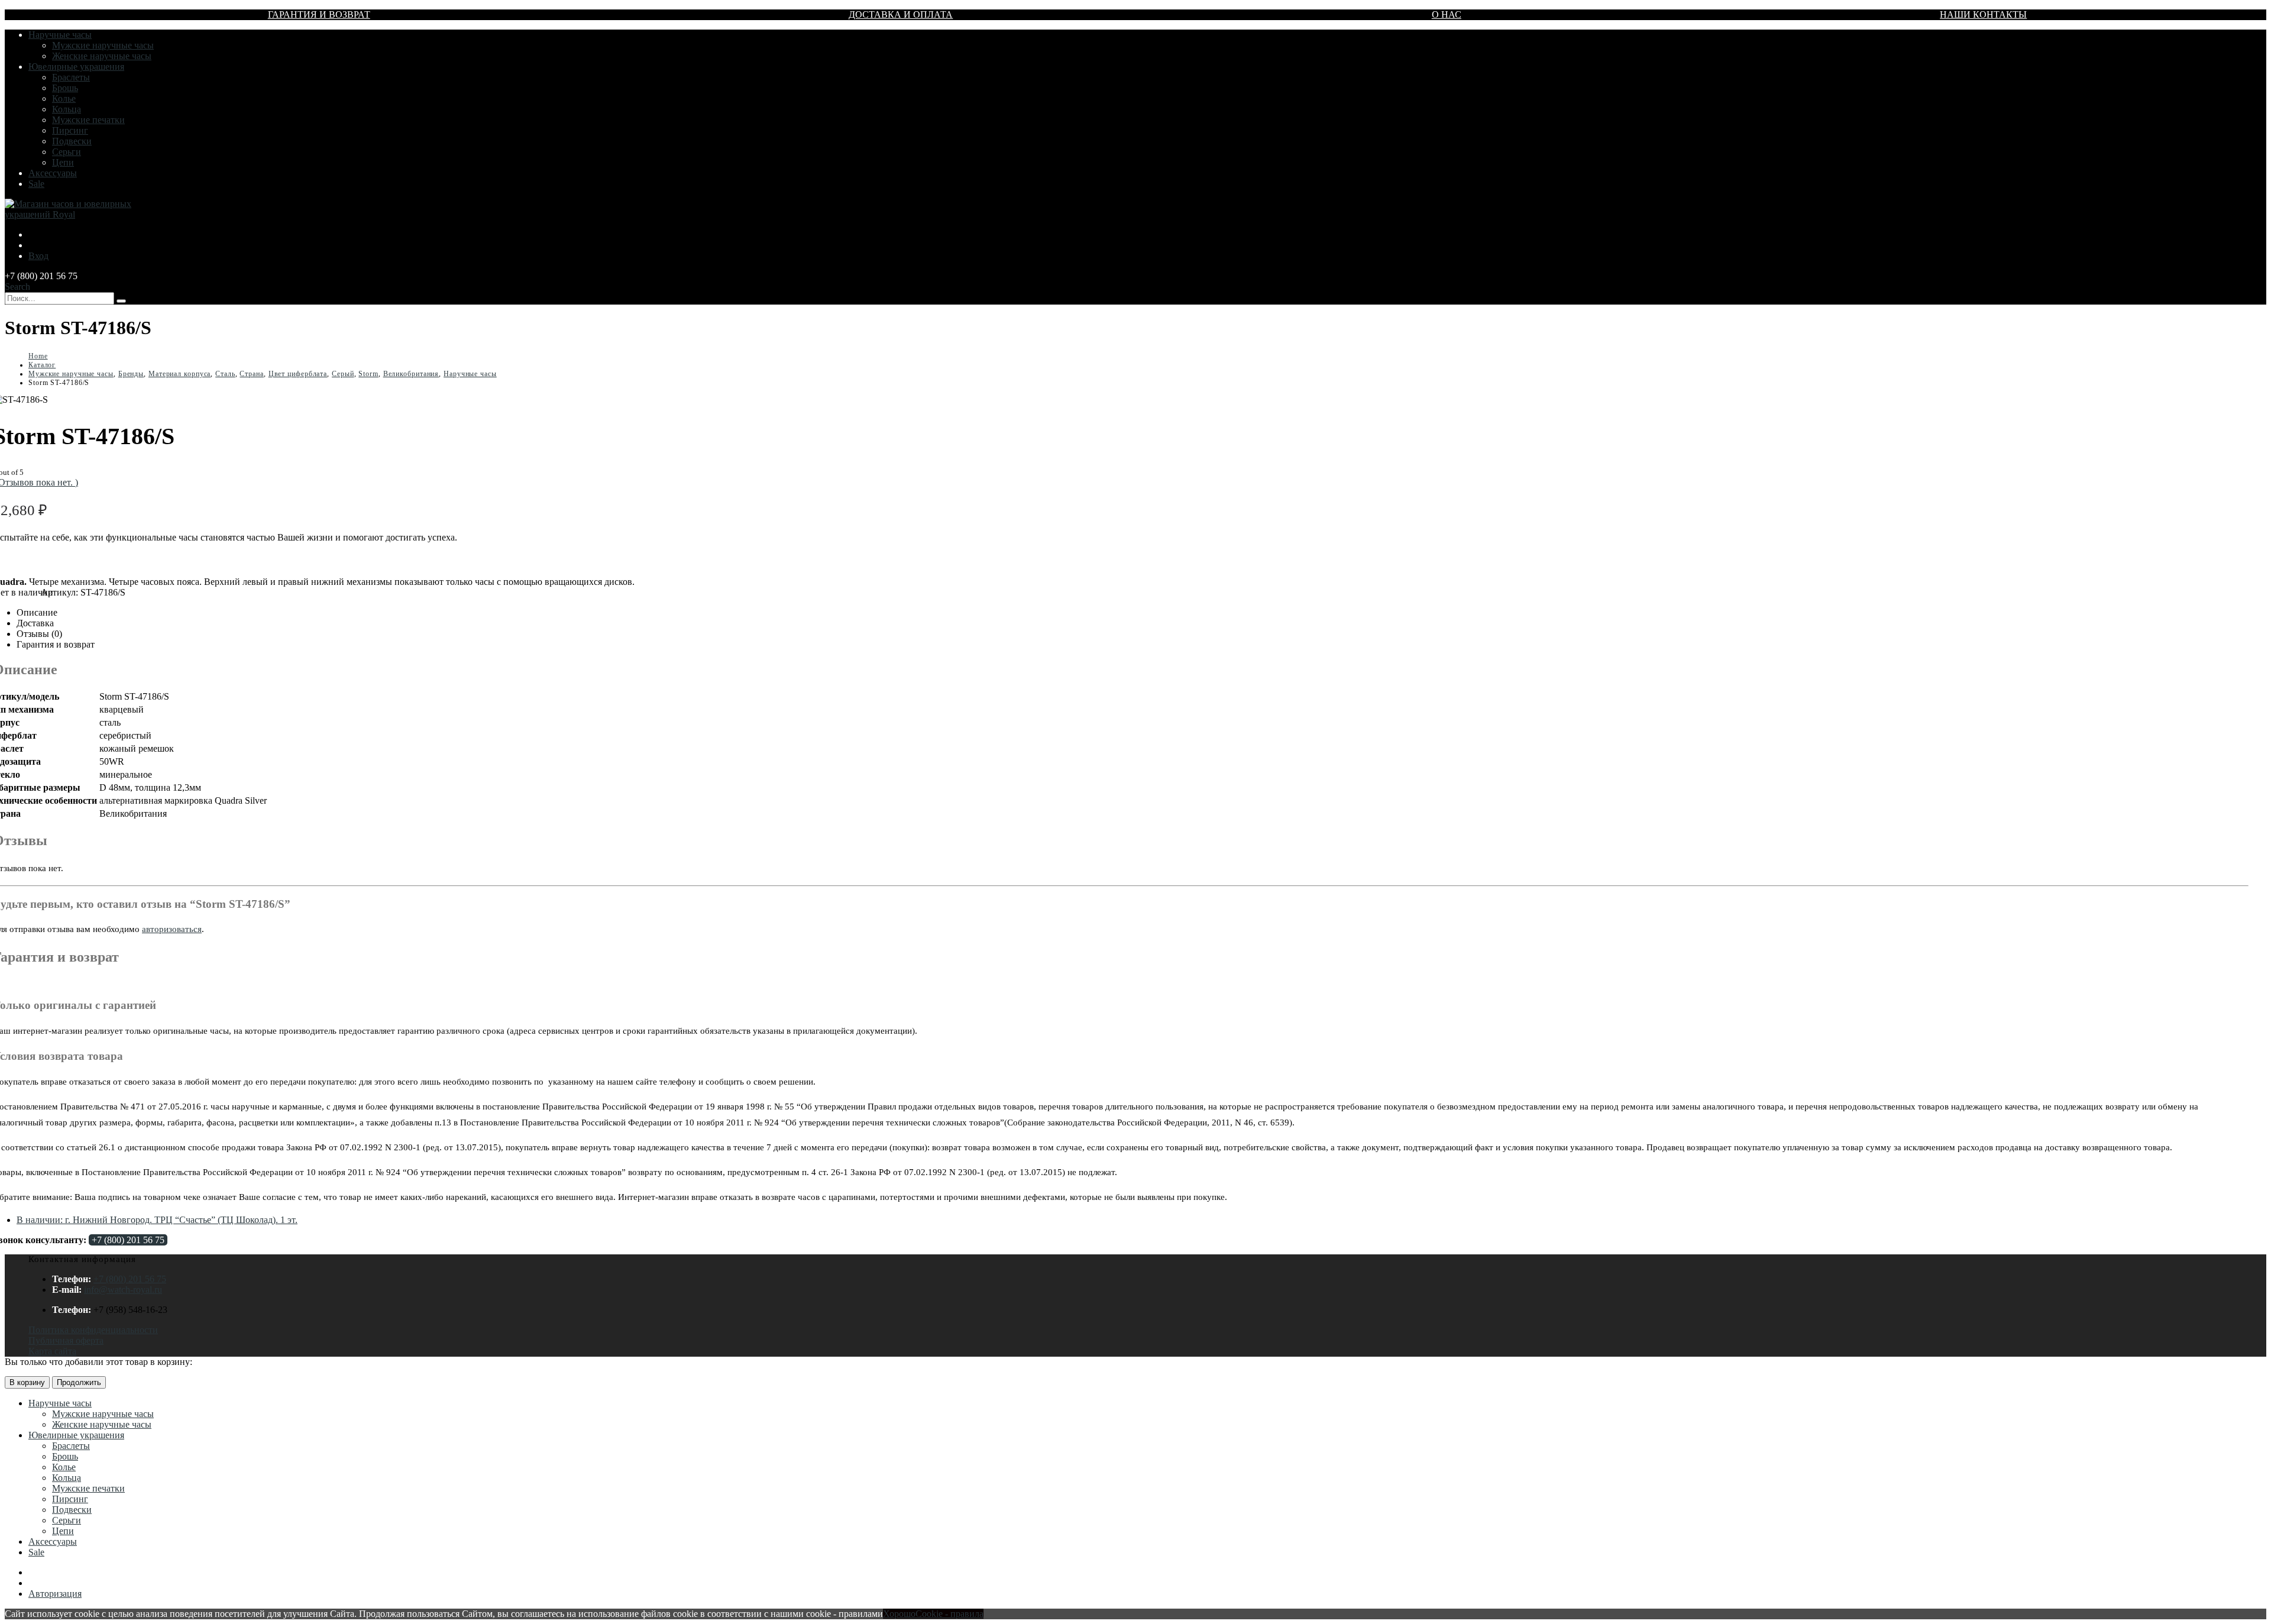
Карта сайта (52, 1351)
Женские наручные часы (102, 56)
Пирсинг (70, 130)
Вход (38, 256)
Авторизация (55, 1594)
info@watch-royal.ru (123, 1290)
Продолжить (79, 1382)
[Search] (121, 301)
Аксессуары (53, 173)
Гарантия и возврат (319, 14)
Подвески (72, 141)
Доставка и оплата (901, 14)
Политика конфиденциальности (93, 1330)
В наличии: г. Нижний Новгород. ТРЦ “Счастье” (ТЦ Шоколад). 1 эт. (157, 1220)
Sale (36, 184)
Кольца (67, 109)
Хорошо (899, 1614)
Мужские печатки (88, 120)
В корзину (27, 1382)
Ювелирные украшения (76, 67)
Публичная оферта (66, 1340)
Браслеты (71, 77)
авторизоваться (172, 929)
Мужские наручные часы (103, 45)
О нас (1447, 14)
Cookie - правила (950, 1614)
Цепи (63, 162)
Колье (64, 98)
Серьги (67, 152)
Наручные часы (60, 35)
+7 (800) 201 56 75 (128, 1240)
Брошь (65, 88)
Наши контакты (1983, 14)
